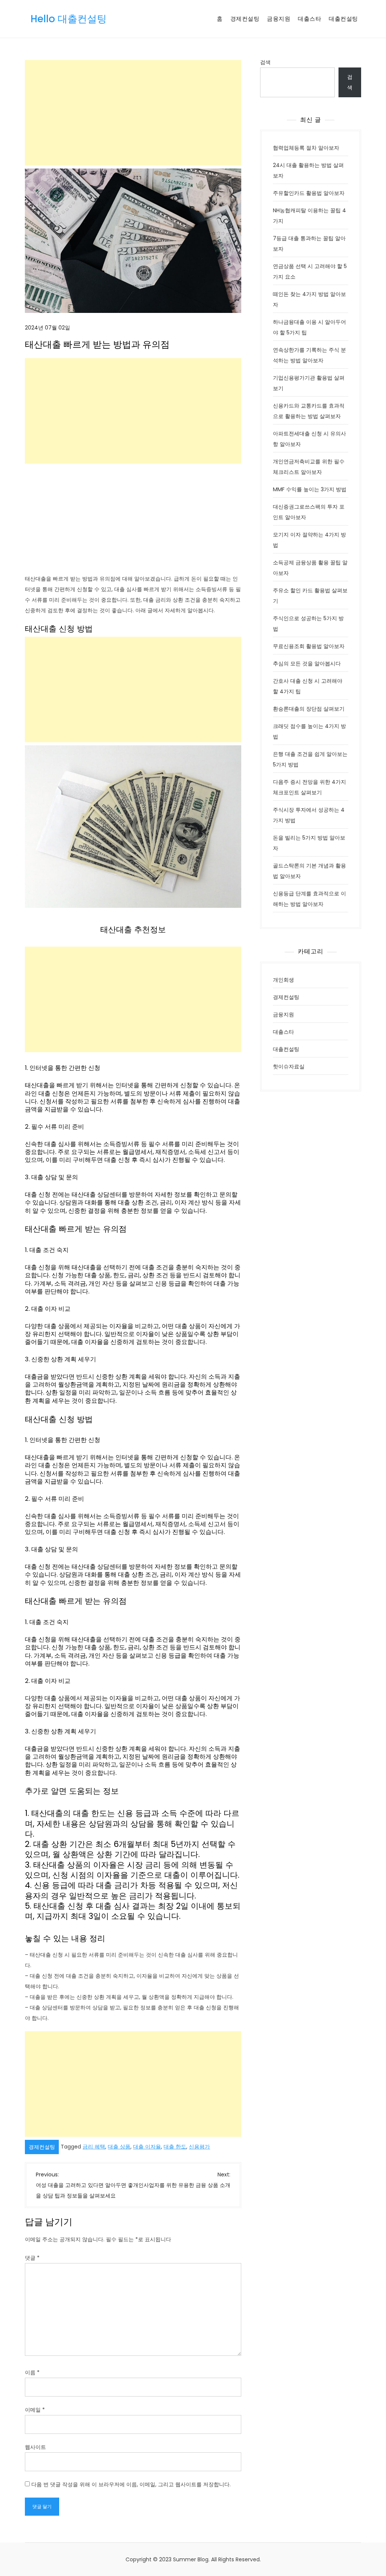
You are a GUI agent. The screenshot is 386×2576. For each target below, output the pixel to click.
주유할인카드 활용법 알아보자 (309, 193)
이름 (32, 2372)
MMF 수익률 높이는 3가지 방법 (310, 489)
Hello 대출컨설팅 (69, 19)
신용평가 (199, 2147)
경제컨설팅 (245, 19)
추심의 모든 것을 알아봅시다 (307, 664)
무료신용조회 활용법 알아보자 (309, 646)
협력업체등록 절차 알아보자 (306, 148)
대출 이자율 (147, 2147)
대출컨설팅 (343, 19)
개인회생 (283, 980)
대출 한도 (175, 2147)
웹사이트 (35, 2447)
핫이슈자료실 (289, 1067)
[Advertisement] (133, 113)
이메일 (35, 2410)
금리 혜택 (94, 2147)
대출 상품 (119, 2147)
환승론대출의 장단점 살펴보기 (309, 709)
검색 (265, 62)
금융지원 (279, 19)
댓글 (32, 2258)
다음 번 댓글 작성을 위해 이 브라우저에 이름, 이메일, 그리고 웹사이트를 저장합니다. (131, 2484)
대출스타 (309, 19)
